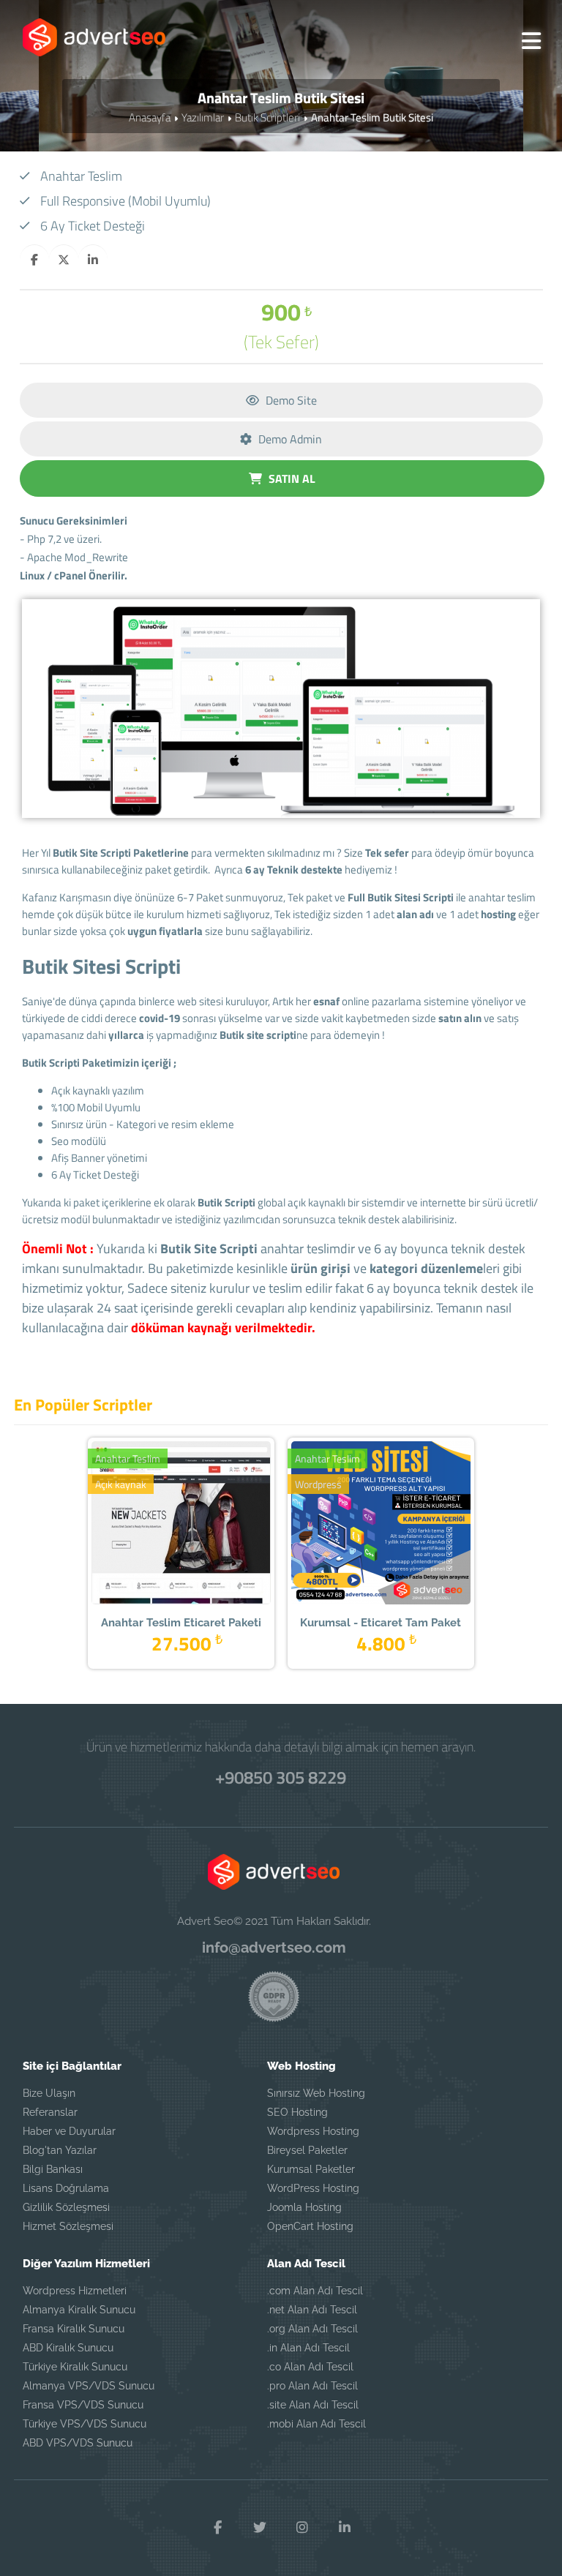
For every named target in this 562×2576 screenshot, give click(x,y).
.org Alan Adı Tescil (312, 2329)
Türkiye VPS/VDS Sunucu (85, 2424)
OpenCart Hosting (310, 2226)
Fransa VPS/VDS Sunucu (83, 2405)
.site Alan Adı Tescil (313, 2405)
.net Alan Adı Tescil (312, 2310)
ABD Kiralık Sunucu (68, 2348)
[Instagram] (302, 2528)
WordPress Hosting (313, 2188)
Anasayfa (150, 117)
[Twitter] (260, 2528)
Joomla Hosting (304, 2207)
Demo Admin (289, 439)
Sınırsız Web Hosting (316, 2093)
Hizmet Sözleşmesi (68, 2226)
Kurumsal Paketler (311, 2169)
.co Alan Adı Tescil (310, 2367)
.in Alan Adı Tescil (308, 2348)
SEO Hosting (297, 2112)
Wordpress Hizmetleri (75, 2291)
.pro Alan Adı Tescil (312, 2386)
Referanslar (50, 2112)
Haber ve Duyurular (69, 2131)
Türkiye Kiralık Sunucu (75, 2367)
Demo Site (290, 400)
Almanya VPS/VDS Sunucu (89, 2386)
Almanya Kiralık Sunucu (79, 2310)
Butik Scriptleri (267, 117)
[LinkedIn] (345, 2528)
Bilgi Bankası (53, 2169)
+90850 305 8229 (281, 1777)
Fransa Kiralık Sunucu (74, 2329)
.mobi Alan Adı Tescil (316, 2424)
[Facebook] (217, 2528)
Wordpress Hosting (313, 2131)
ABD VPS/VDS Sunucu (78, 2443)
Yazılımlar (203, 117)
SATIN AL (291, 478)
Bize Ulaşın (49, 2093)
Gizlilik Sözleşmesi (66, 2207)
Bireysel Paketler (307, 2150)
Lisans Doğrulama (66, 2188)
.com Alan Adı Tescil (315, 2291)
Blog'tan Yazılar (60, 2150)
